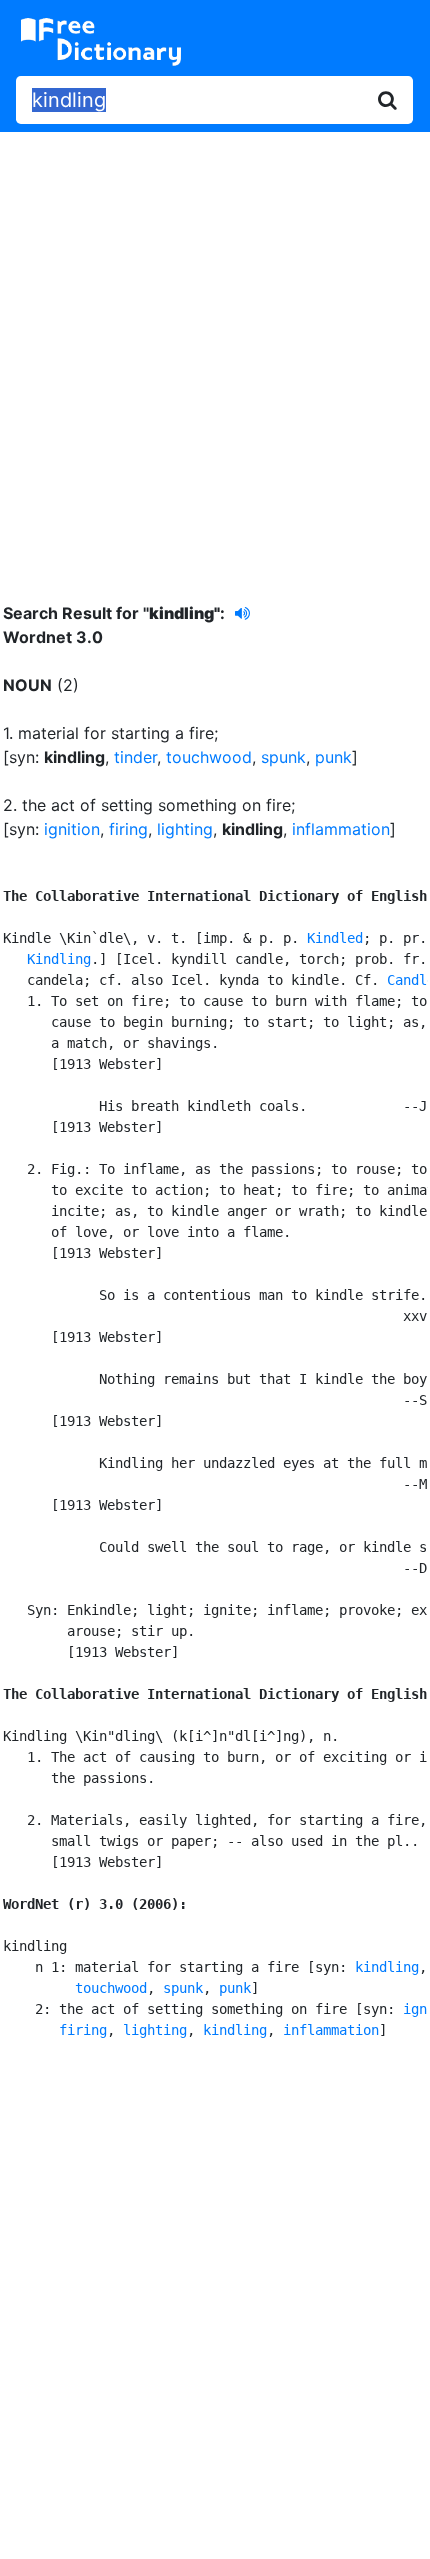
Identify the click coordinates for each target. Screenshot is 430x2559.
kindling (387, 1967)
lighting (185, 829)
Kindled (335, 938)
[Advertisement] (215, 352)
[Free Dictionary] (101, 42)
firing (128, 829)
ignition (72, 829)
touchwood (209, 757)
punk (333, 757)
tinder (135, 757)
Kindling (59, 959)
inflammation (341, 829)
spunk (283, 757)
